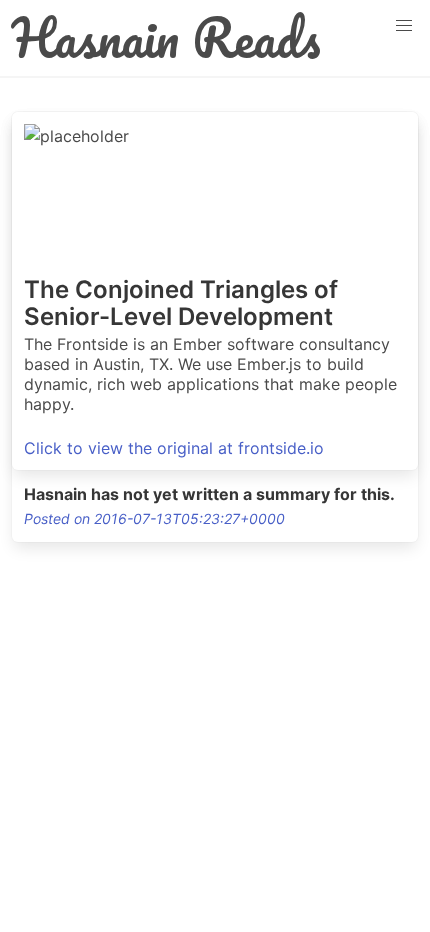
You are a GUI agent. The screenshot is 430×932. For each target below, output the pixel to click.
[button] (404, 26)
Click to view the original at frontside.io (174, 448)
